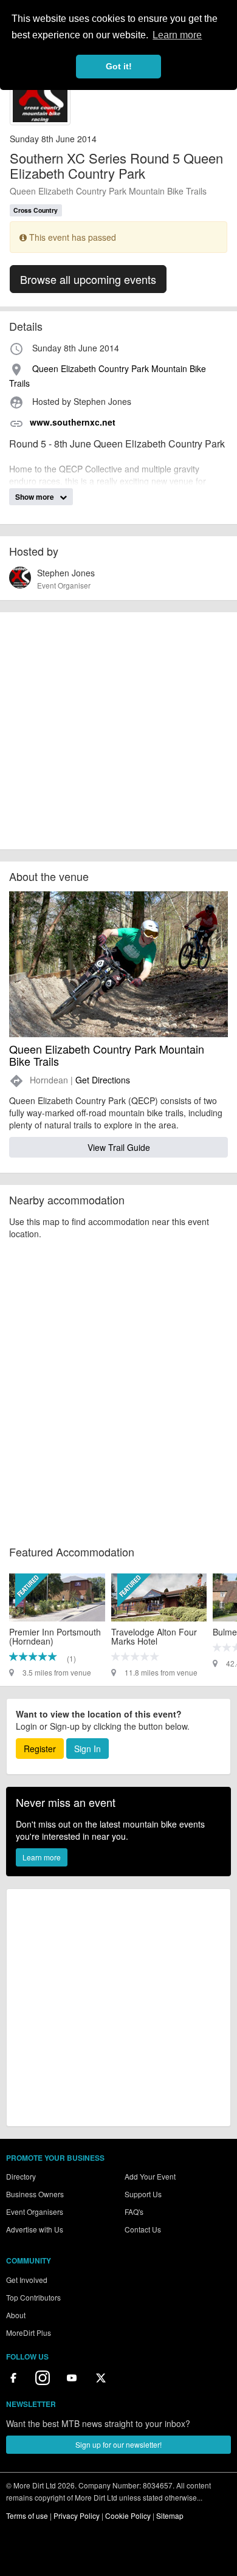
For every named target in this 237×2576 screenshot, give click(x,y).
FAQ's (134, 2212)
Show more (36, 497)
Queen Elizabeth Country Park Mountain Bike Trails (108, 191)
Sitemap (170, 2516)
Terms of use (27, 2516)
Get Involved (27, 2280)
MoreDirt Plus (29, 2333)
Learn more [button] (177, 35)
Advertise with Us (35, 2229)
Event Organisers (35, 2212)
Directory (21, 2176)
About (16, 2315)
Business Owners (35, 2194)
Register (40, 1749)
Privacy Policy (77, 2516)
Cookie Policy (128, 2516)
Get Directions (103, 1080)
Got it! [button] (119, 66)
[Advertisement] (118, 731)
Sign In (88, 1749)
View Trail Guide (119, 1147)
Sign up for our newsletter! (118, 2444)
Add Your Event (150, 2176)
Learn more (42, 1857)
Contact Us (143, 2229)
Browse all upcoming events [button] (88, 279)
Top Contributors (33, 2297)
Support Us (143, 2194)
